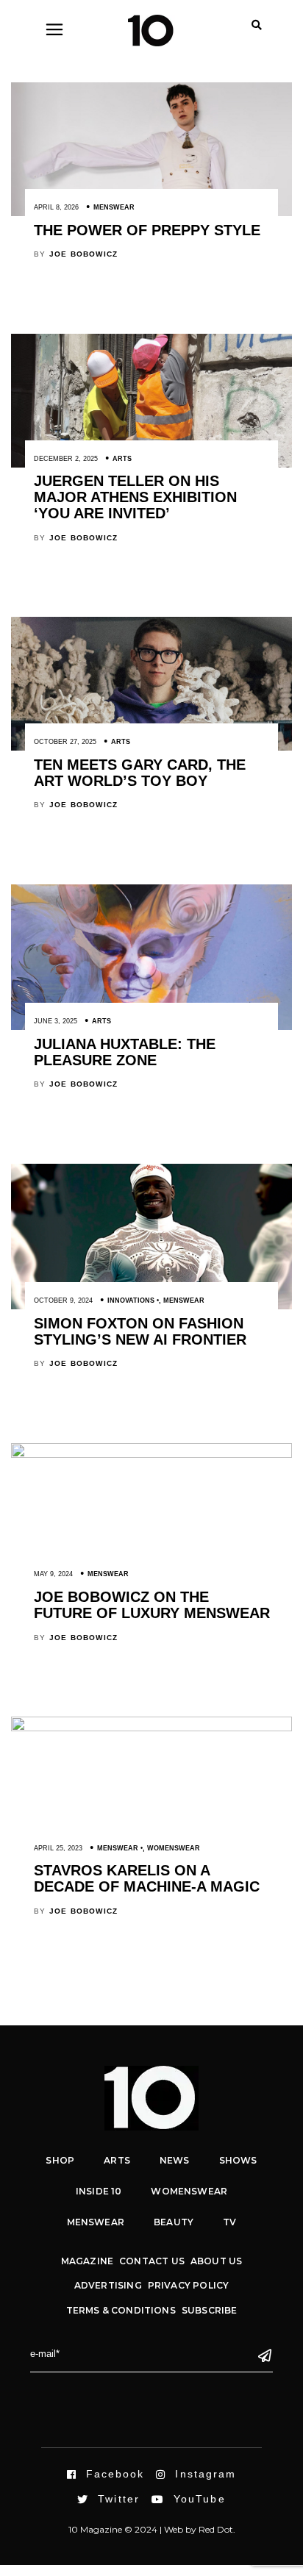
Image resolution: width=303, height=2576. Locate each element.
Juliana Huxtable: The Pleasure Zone (125, 1052)
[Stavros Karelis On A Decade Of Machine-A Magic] (151, 1728)
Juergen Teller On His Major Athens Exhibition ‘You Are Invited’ (135, 497)
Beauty (174, 2222)
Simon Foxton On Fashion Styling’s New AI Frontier (140, 1331)
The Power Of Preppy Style (147, 230)
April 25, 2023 (58, 1848)
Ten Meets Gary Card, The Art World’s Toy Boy (140, 773)
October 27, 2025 (65, 742)
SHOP (60, 2160)
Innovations (131, 1300)
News (175, 2160)
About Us (216, 2261)
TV (229, 2222)
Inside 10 (99, 2191)
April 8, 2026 (56, 207)
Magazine (87, 2261)
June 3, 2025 (56, 1021)
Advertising (108, 2285)
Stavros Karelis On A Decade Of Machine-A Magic (147, 1878)
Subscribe (210, 2310)
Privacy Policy (189, 2285)
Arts (122, 459)
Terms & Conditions (121, 2310)
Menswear (114, 207)
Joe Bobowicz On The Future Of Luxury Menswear (152, 1605)
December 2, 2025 (66, 459)
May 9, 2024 (53, 1574)
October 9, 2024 (63, 1300)
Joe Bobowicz (83, 254)
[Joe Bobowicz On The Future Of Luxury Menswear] (151, 1454)
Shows (238, 2160)
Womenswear (174, 1848)
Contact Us (152, 2261)
